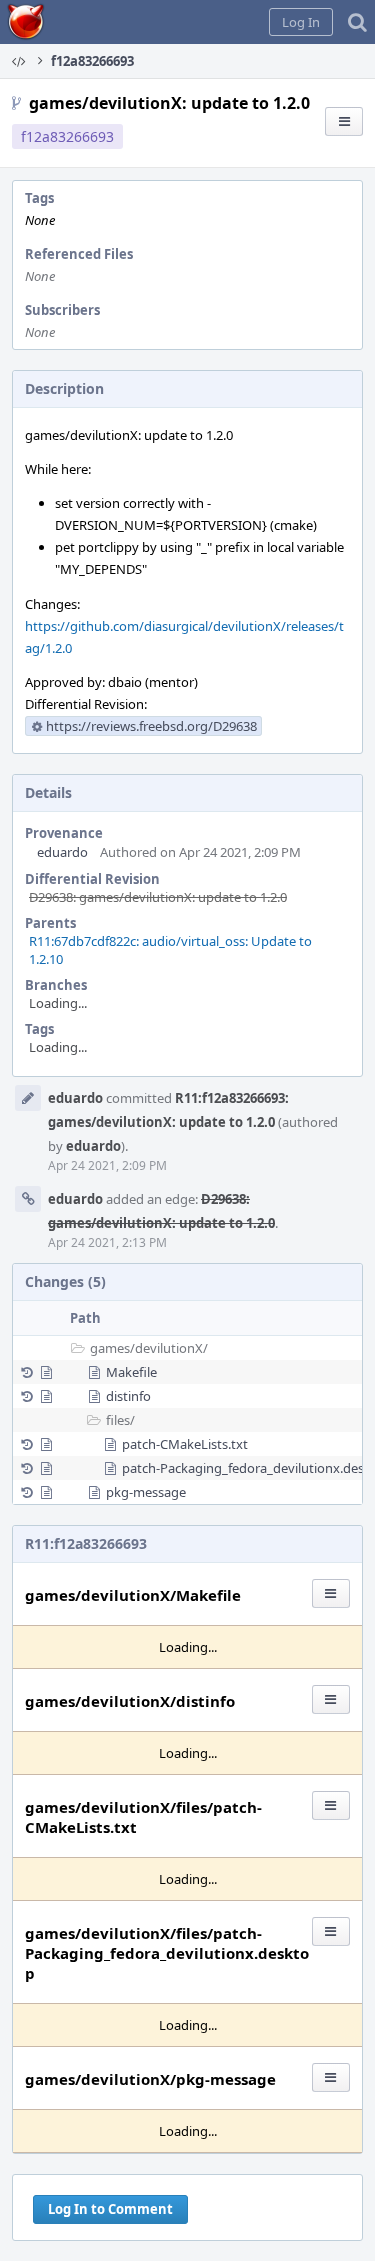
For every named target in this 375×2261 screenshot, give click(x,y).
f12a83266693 (67, 136)
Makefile (131, 1372)
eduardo (62, 852)
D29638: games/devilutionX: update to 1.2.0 (158, 897)
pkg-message (146, 1492)
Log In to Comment (110, 2209)
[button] (301, 22)
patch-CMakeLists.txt (185, 1444)
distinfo (128, 1396)
